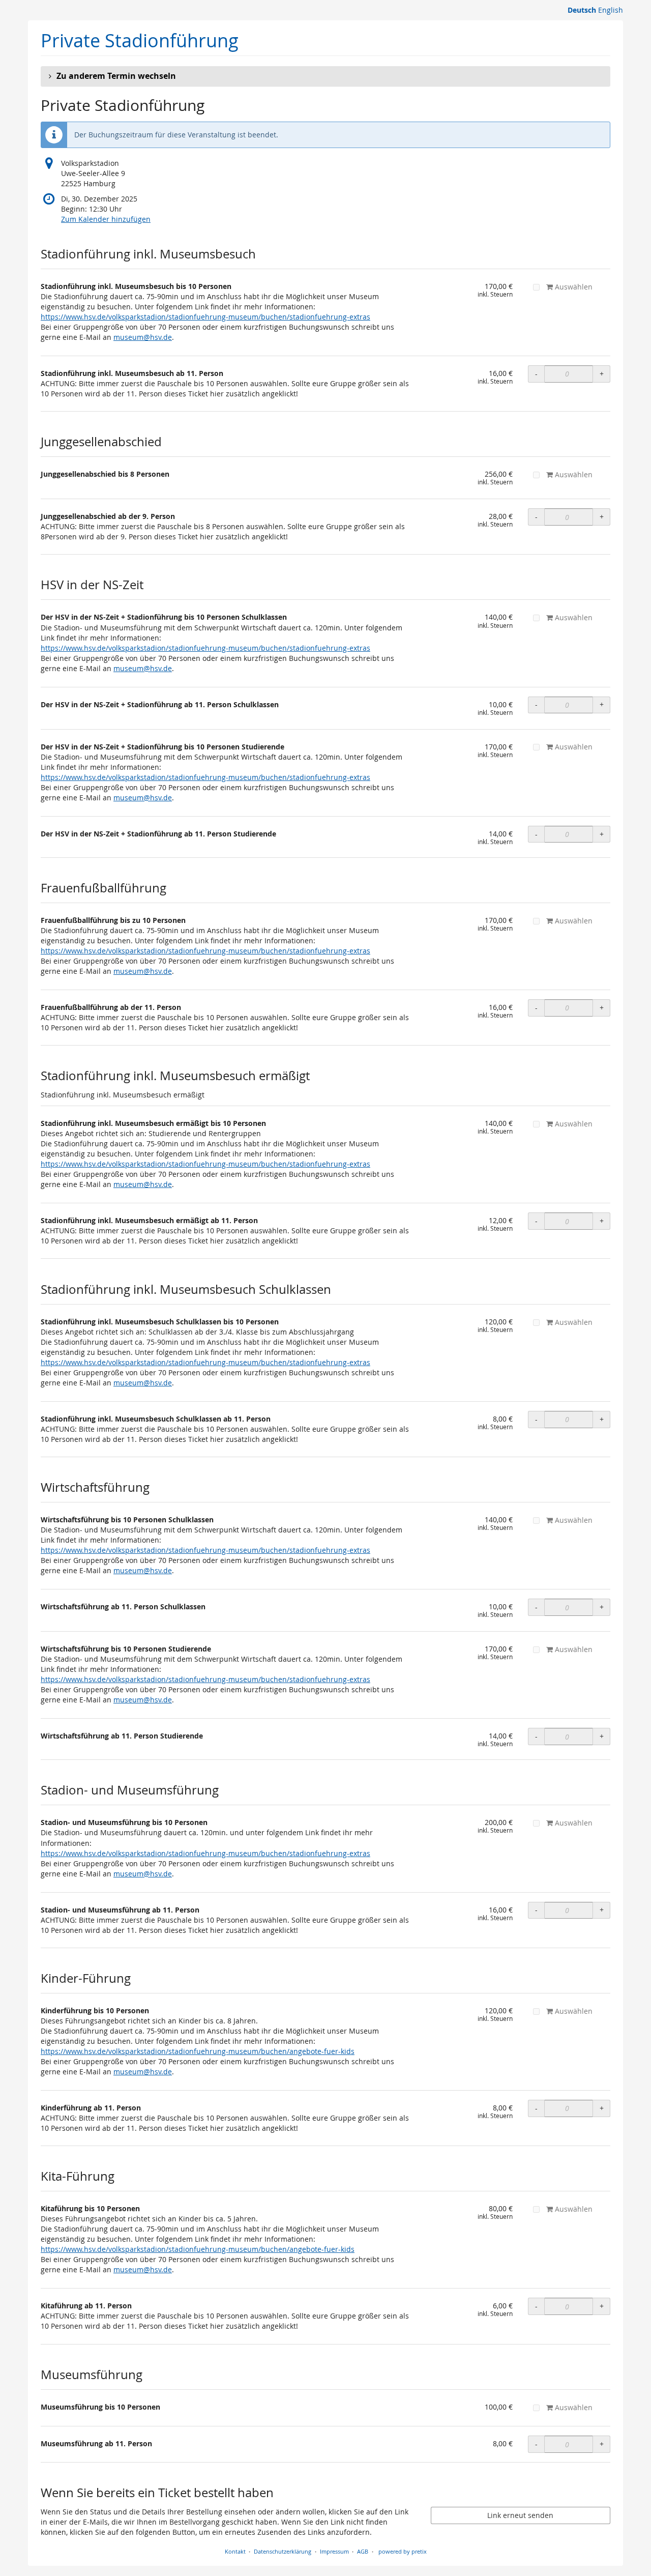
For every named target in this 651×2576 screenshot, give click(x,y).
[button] (325, 76)
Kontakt (235, 2551)
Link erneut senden (520, 2515)
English (611, 10)
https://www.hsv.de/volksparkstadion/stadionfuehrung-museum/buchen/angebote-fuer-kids (198, 2051)
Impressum (334, 2551)
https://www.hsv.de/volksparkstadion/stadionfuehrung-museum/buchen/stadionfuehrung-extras (205, 317)
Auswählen (573, 287)
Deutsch (582, 10)
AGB (363, 2551)
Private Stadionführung (140, 40)
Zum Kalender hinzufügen (106, 219)
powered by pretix (403, 2551)
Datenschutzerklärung (283, 2551)
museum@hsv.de (143, 337)
